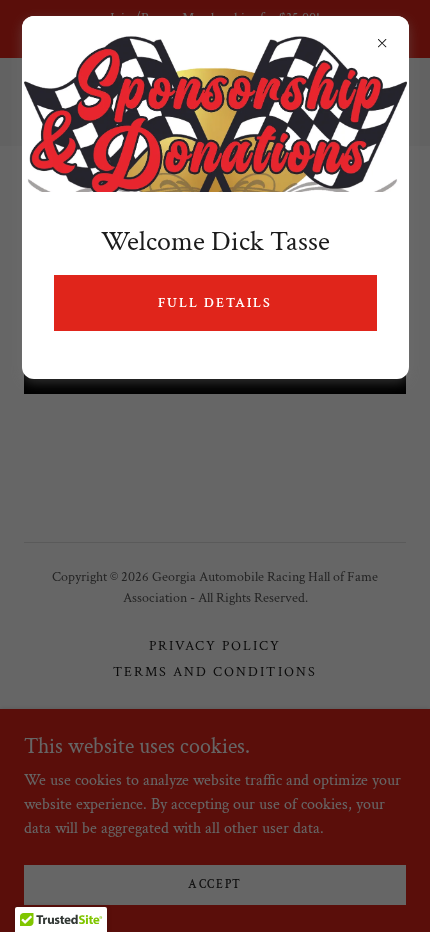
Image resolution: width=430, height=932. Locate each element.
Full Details (215, 303)
